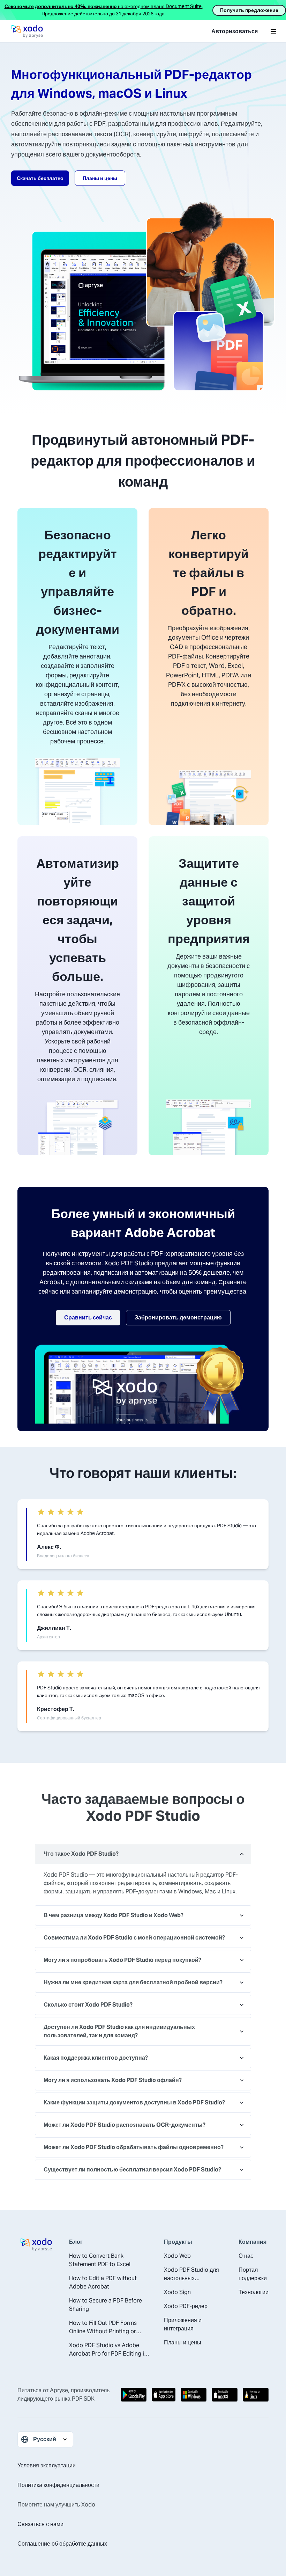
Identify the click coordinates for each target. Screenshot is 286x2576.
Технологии (254, 2292)
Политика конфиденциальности (58, 2485)
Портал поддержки (253, 2274)
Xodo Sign (177, 2292)
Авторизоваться (235, 31)
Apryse (59, 2390)
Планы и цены (100, 178)
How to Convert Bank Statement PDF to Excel (100, 2260)
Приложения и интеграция (183, 2324)
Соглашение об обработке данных (62, 2544)
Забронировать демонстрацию (178, 1318)
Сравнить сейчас (88, 1318)
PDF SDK (83, 2399)
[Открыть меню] (273, 31)
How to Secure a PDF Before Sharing (106, 2305)
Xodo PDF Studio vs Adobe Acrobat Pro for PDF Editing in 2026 (108, 2350)
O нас (246, 2256)
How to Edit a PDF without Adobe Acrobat (103, 2282)
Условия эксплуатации (47, 2465)
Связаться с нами (40, 2524)
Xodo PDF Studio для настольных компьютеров (191, 2274)
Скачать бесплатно (40, 178)
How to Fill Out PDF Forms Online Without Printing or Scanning (103, 2327)
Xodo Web (177, 2256)
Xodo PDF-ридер (186, 2306)
